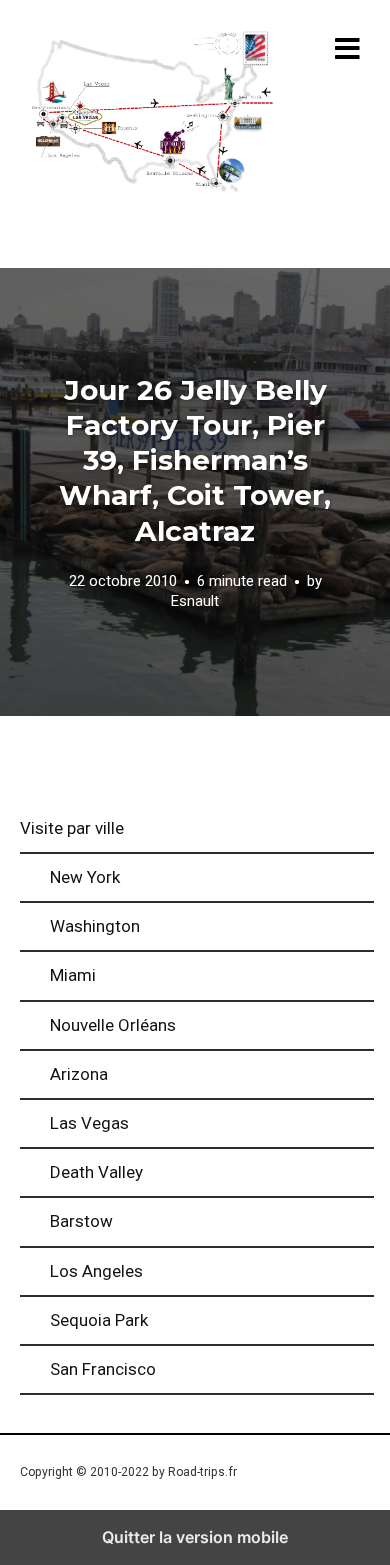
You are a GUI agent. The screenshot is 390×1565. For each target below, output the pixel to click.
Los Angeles (96, 1271)
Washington (95, 926)
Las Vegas (89, 1123)
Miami (73, 975)
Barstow (81, 1221)
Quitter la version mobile (195, 1537)
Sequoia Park (99, 1320)
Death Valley (96, 1172)
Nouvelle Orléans (113, 1025)
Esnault (195, 601)
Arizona (79, 1074)
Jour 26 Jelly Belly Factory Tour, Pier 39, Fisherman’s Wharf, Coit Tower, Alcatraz (195, 460)
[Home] (152, 114)
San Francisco (103, 1369)
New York (85, 877)
